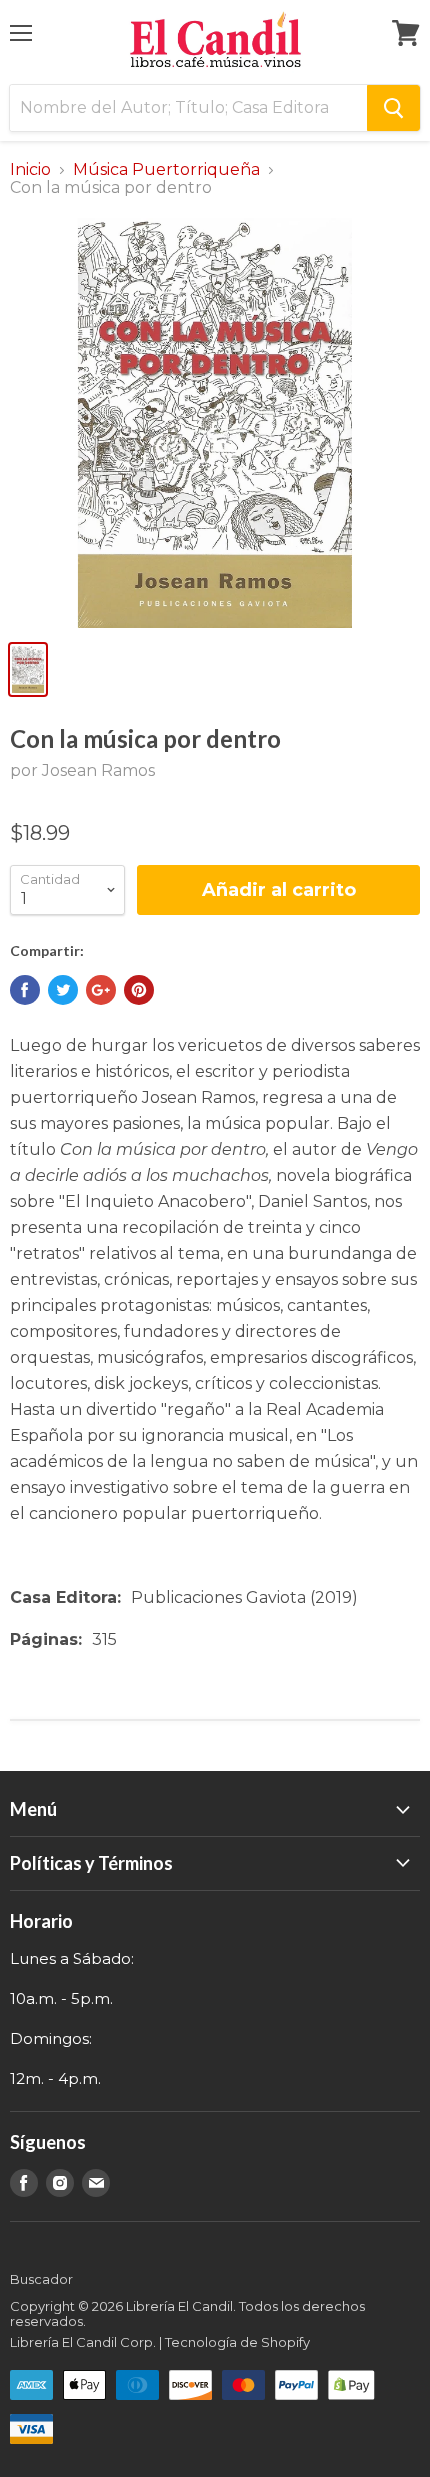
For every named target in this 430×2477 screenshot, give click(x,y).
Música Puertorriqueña (166, 170)
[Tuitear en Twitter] (63, 990)
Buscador (41, 2279)
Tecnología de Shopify (237, 2342)
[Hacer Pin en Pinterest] (139, 990)
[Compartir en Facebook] (25, 990)
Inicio (30, 170)
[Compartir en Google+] (101, 990)
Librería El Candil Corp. (83, 2342)
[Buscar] (393, 108)
